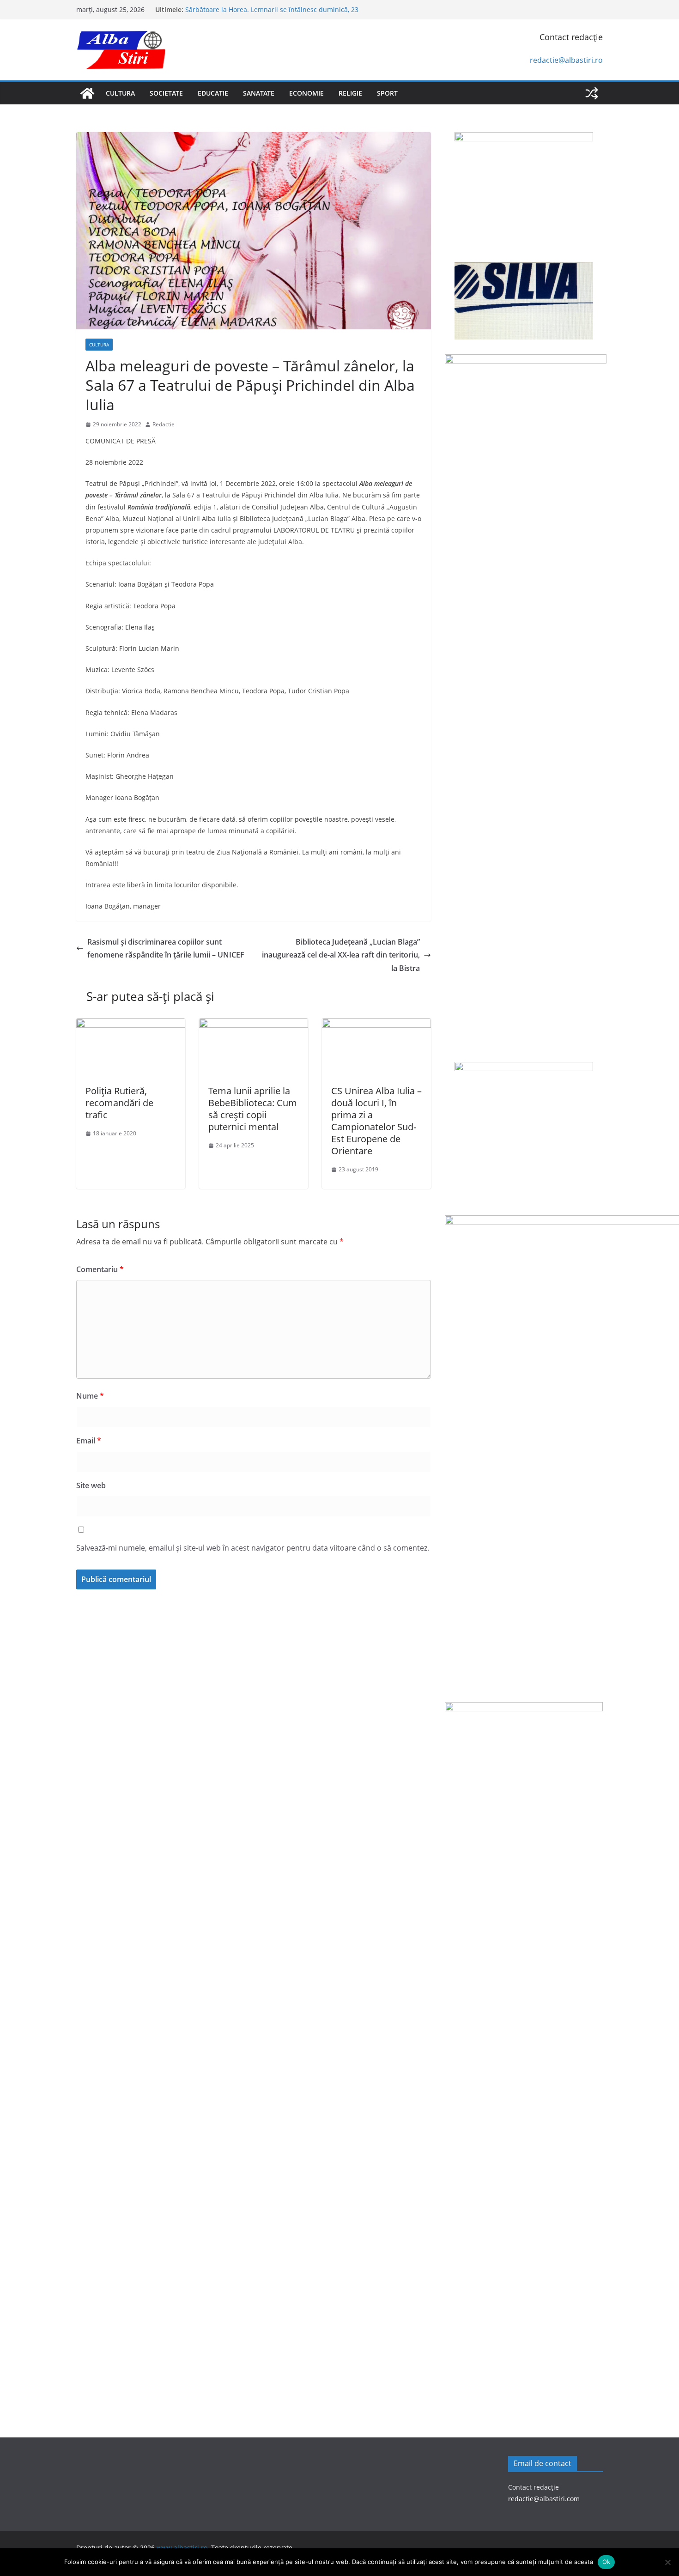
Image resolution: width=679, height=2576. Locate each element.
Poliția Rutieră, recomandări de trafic (119, 1103)
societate (166, 93)
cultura (120, 93)
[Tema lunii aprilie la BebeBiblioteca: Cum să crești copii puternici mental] (254, 1025)
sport (387, 93)
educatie (213, 93)
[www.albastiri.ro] (87, 93)
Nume (90, 1396)
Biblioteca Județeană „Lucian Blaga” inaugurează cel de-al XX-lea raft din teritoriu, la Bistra (341, 955)
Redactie (164, 424)
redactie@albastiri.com (544, 2499)
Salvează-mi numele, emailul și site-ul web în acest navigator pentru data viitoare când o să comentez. (253, 1548)
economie (306, 93)
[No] (667, 2562)
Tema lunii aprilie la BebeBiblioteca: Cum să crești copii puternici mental (253, 1109)
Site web (91, 1485)
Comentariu (100, 1269)
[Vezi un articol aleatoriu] (592, 93)
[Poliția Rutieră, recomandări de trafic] (131, 1025)
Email (89, 1441)
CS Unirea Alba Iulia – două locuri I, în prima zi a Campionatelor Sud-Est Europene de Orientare (376, 1121)
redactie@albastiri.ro (566, 60)
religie (350, 93)
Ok (606, 2562)
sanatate (259, 93)
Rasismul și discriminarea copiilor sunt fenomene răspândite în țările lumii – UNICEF (166, 949)
